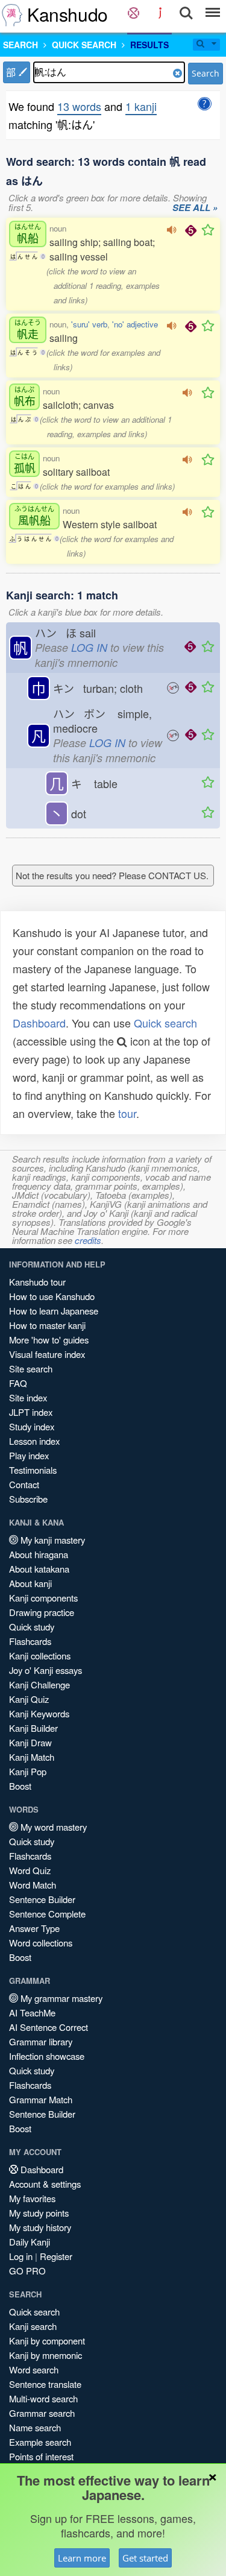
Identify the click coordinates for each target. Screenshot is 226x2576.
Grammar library (41, 2041)
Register (56, 2256)
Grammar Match (41, 2099)
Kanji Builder (33, 1728)
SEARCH (20, 45)
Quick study (32, 1627)
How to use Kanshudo (52, 1296)
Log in (21, 2256)
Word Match (33, 1885)
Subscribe (28, 1499)
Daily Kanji (30, 2242)
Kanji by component (47, 2341)
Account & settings (45, 2184)
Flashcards (30, 1641)
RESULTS (149, 45)
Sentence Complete (47, 1914)
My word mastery (52, 1827)
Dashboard (39, 1023)
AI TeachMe (32, 2012)
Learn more (82, 2558)
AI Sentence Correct (49, 2027)
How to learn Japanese (54, 1311)
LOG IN (89, 647)
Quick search (165, 1023)
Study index (32, 1426)
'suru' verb (89, 324)
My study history (40, 2227)
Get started (145, 2558)
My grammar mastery (60, 1998)
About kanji (30, 1583)
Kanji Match (32, 1757)
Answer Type (34, 1928)
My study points (39, 2213)
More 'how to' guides (49, 1340)
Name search (35, 2427)
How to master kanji (47, 1325)
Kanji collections (40, 1656)
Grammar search (42, 2413)
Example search (40, 2442)
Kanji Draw (30, 1742)
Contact (24, 1484)
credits (88, 1240)
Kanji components (43, 1598)
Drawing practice (42, 1612)
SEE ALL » (195, 208)
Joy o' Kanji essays (46, 1670)
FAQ (18, 1383)
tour (127, 1113)
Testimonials (33, 1470)
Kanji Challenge (39, 1684)
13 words (79, 106)
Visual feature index (47, 1354)
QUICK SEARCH (84, 45)
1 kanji (141, 106)
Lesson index (34, 1441)
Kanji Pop (28, 1771)
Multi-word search (43, 2398)
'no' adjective (135, 324)
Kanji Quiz (29, 1699)
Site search (31, 1368)
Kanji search (33, 2326)
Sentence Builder (42, 1899)
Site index (28, 1397)
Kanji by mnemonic (46, 2355)
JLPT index (31, 1412)
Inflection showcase (47, 2056)
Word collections (41, 1943)
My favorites (32, 2198)
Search (206, 73)
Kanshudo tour (37, 1282)
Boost (20, 1786)
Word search (34, 2369)
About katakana (39, 1569)
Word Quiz (30, 1870)
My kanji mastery (52, 1540)
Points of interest (41, 2456)
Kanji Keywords (39, 1713)
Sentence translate (45, 2384)
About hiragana (39, 1554)
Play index (29, 1455)
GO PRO (27, 2271)
